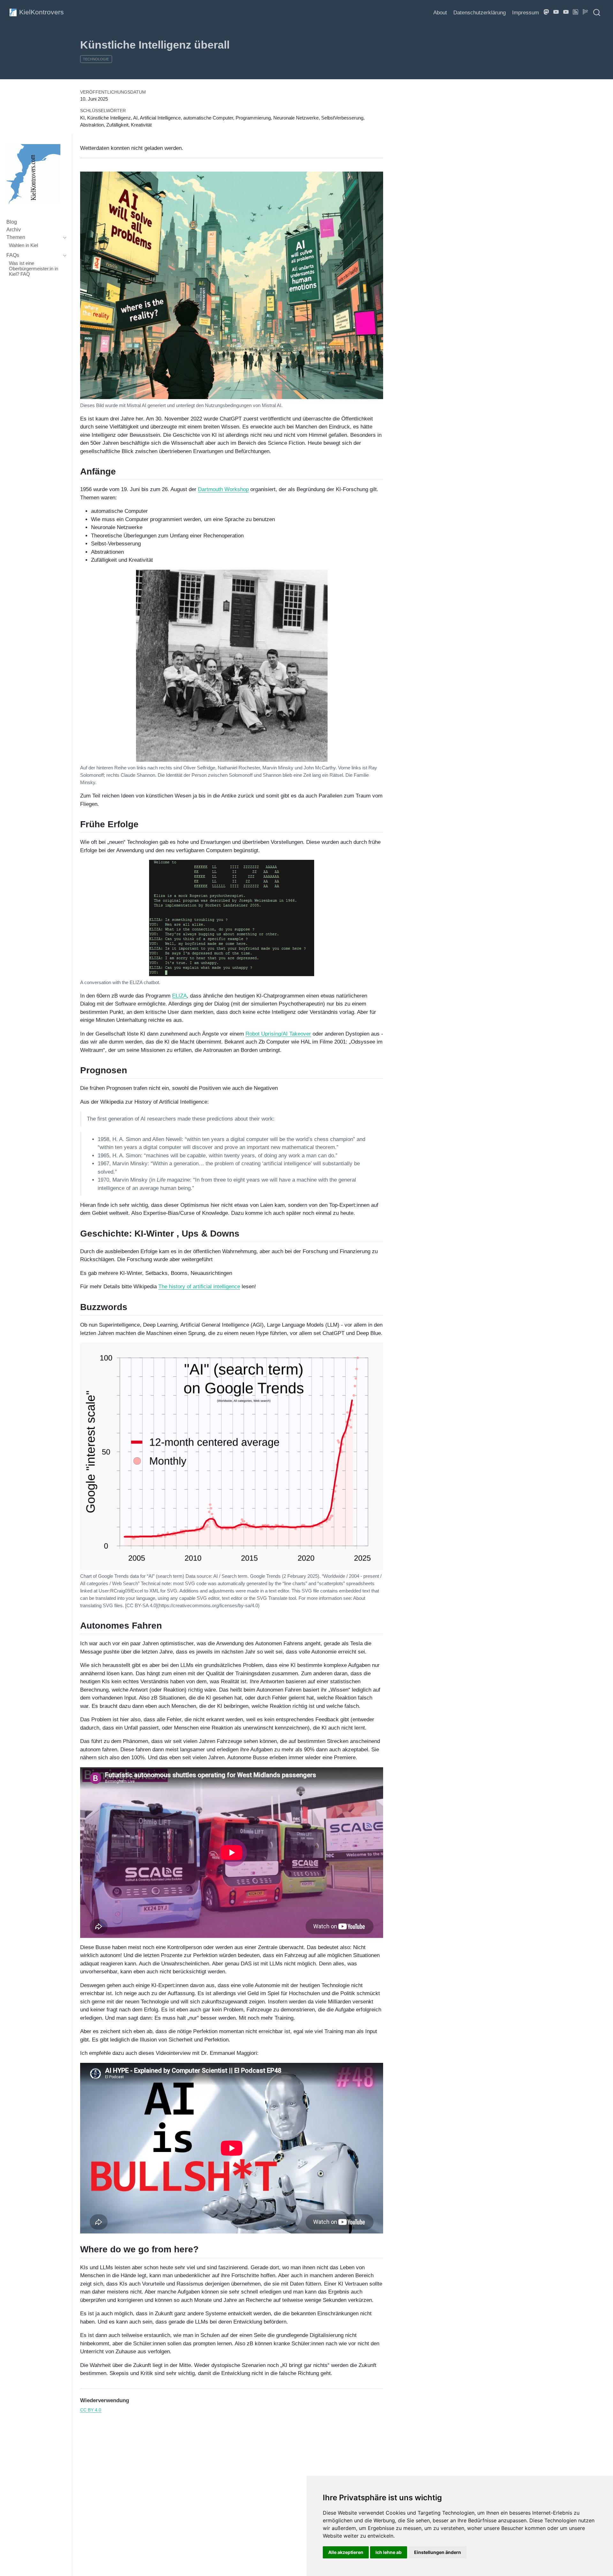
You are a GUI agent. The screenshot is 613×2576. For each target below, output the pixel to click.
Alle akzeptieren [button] (346, 2552)
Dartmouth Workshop (223, 489)
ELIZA (179, 996)
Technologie (96, 59)
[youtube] (566, 12)
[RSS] (576, 12)
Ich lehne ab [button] (389, 2552)
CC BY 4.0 (91, 2410)
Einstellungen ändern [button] (438, 2552)
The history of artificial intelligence (199, 1287)
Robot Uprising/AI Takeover (278, 1034)
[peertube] (556, 12)
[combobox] (597, 12)
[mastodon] (547, 12)
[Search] (597, 12)
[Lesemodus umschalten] (586, 12)
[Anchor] (122, 471)
